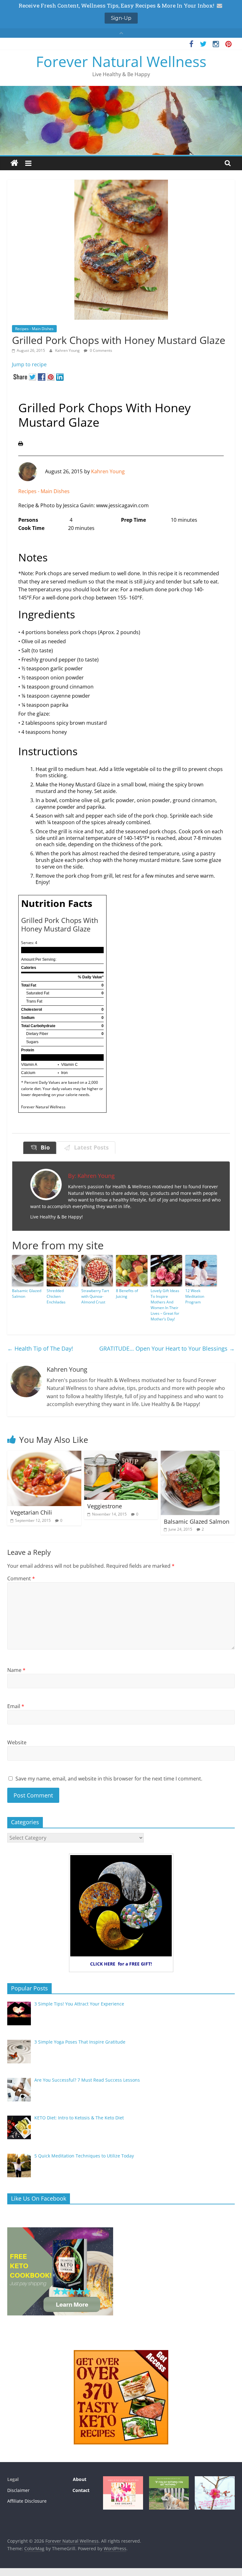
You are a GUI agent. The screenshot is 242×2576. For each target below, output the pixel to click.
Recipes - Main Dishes (34, 329)
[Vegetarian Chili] (44, 1454)
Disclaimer (18, 2490)
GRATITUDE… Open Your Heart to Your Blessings (167, 1348)
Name (16, 1670)
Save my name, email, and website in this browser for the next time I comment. (109, 1779)
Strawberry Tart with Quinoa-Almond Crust (95, 1296)
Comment (21, 1578)
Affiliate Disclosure (27, 2501)
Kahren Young (68, 350)
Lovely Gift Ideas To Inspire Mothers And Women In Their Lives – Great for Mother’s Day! (165, 1305)
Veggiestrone (105, 1506)
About (79, 2479)
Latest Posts (90, 1147)
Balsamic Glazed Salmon (27, 1294)
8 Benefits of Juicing (127, 1294)
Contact (81, 2490)
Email (16, 1706)
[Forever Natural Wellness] (14, 163)
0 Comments (101, 350)
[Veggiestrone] (121, 1454)
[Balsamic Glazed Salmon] (190, 1454)
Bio (44, 1147)
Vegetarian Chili (31, 1512)
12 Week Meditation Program (195, 1296)
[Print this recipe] (21, 445)
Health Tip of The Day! (40, 1348)
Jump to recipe (29, 364)
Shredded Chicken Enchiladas (56, 1296)
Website (17, 1742)
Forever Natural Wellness (121, 61)
